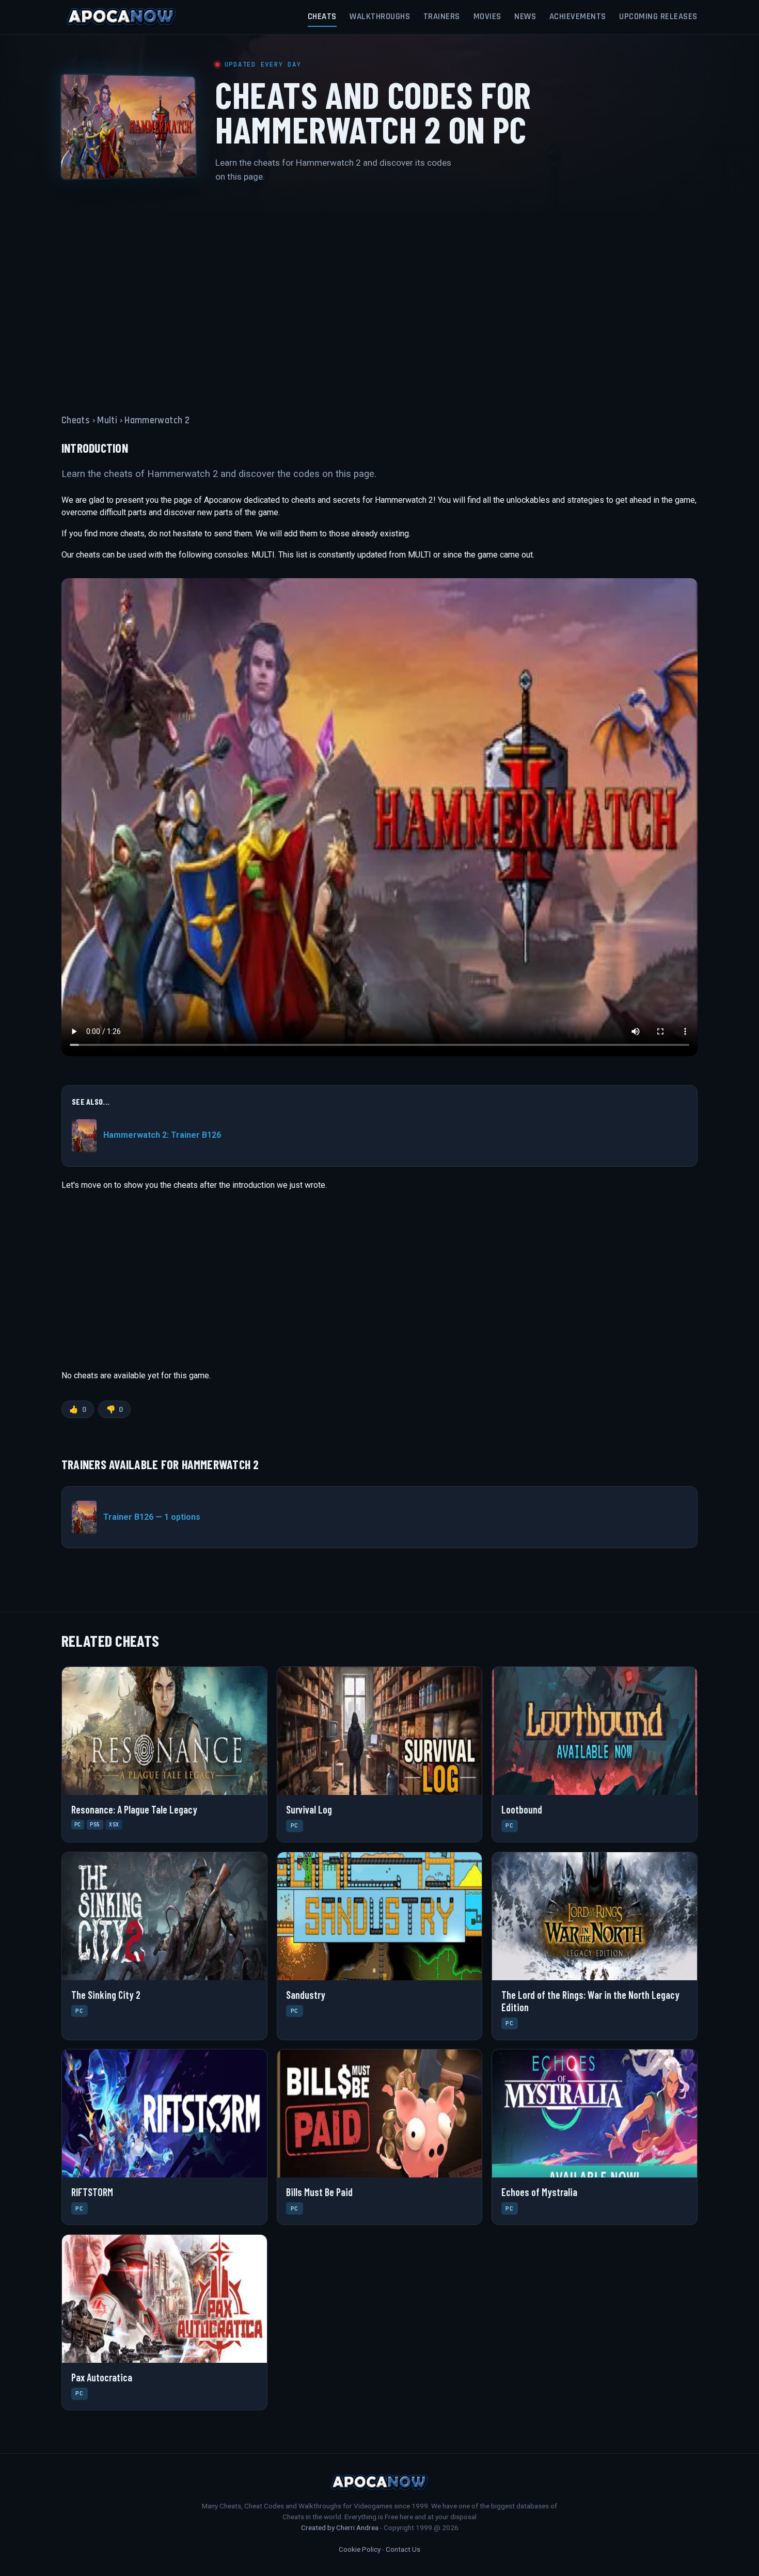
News (525, 17)
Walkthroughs (380, 17)
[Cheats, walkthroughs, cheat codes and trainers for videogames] (121, 17)
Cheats (322, 17)
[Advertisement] (379, 292)
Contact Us (403, 2549)
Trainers (442, 17)
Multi (107, 420)
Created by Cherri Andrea (340, 2527)
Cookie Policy (360, 2549)
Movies (487, 17)
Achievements (578, 17)
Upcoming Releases (658, 17)
